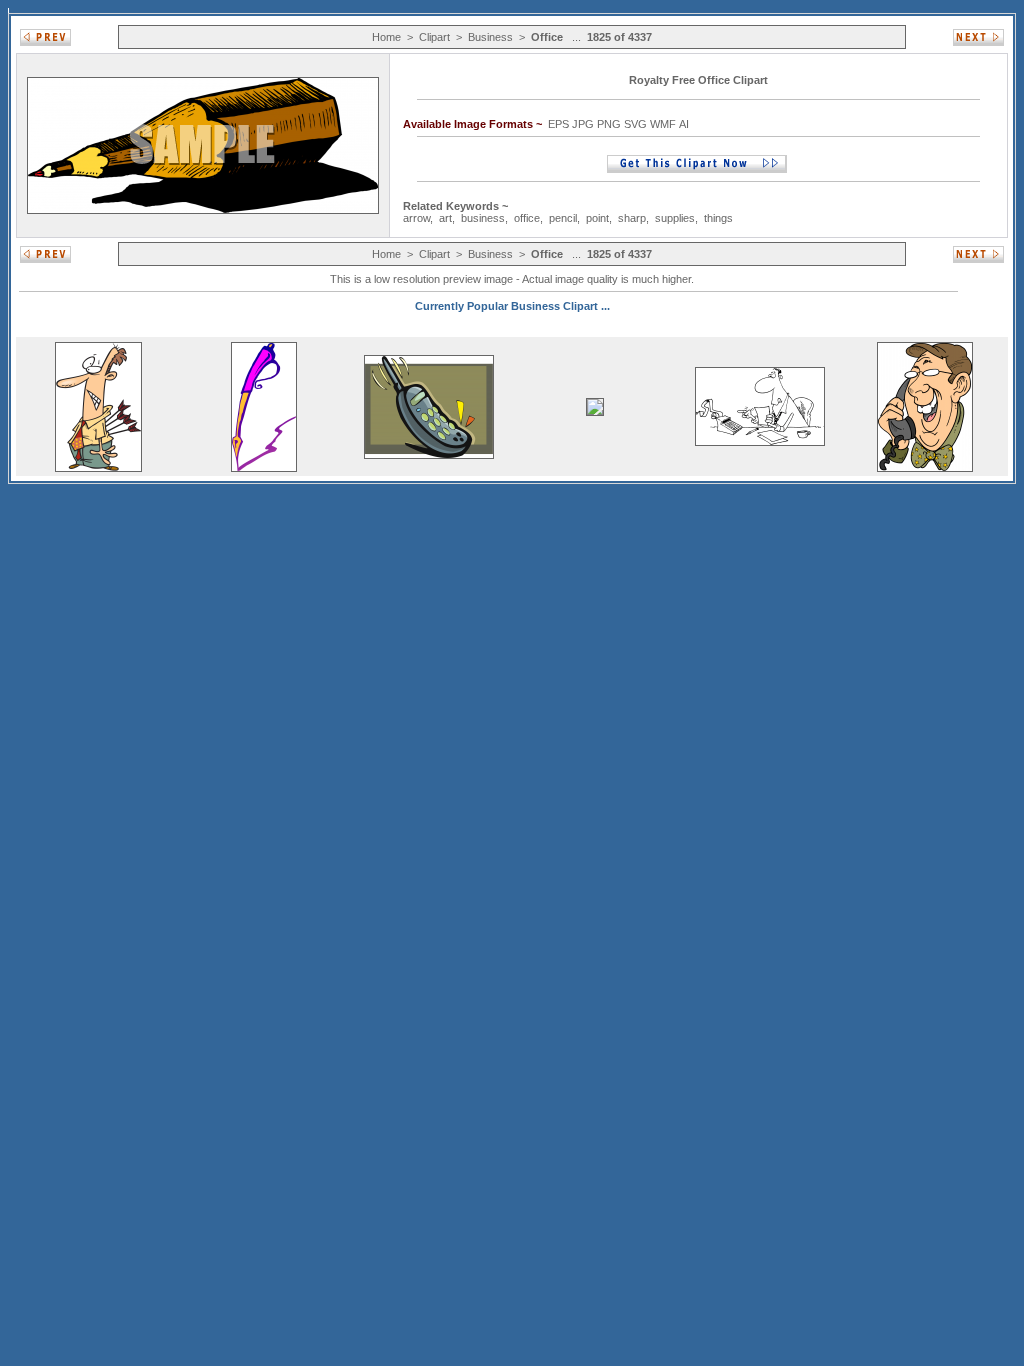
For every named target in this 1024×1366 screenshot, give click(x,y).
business (483, 218)
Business (490, 37)
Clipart (434, 37)
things (718, 218)
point (597, 218)
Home (386, 37)
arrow (416, 218)
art (445, 218)
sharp (632, 218)
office (527, 218)
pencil (563, 218)
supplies (675, 218)
